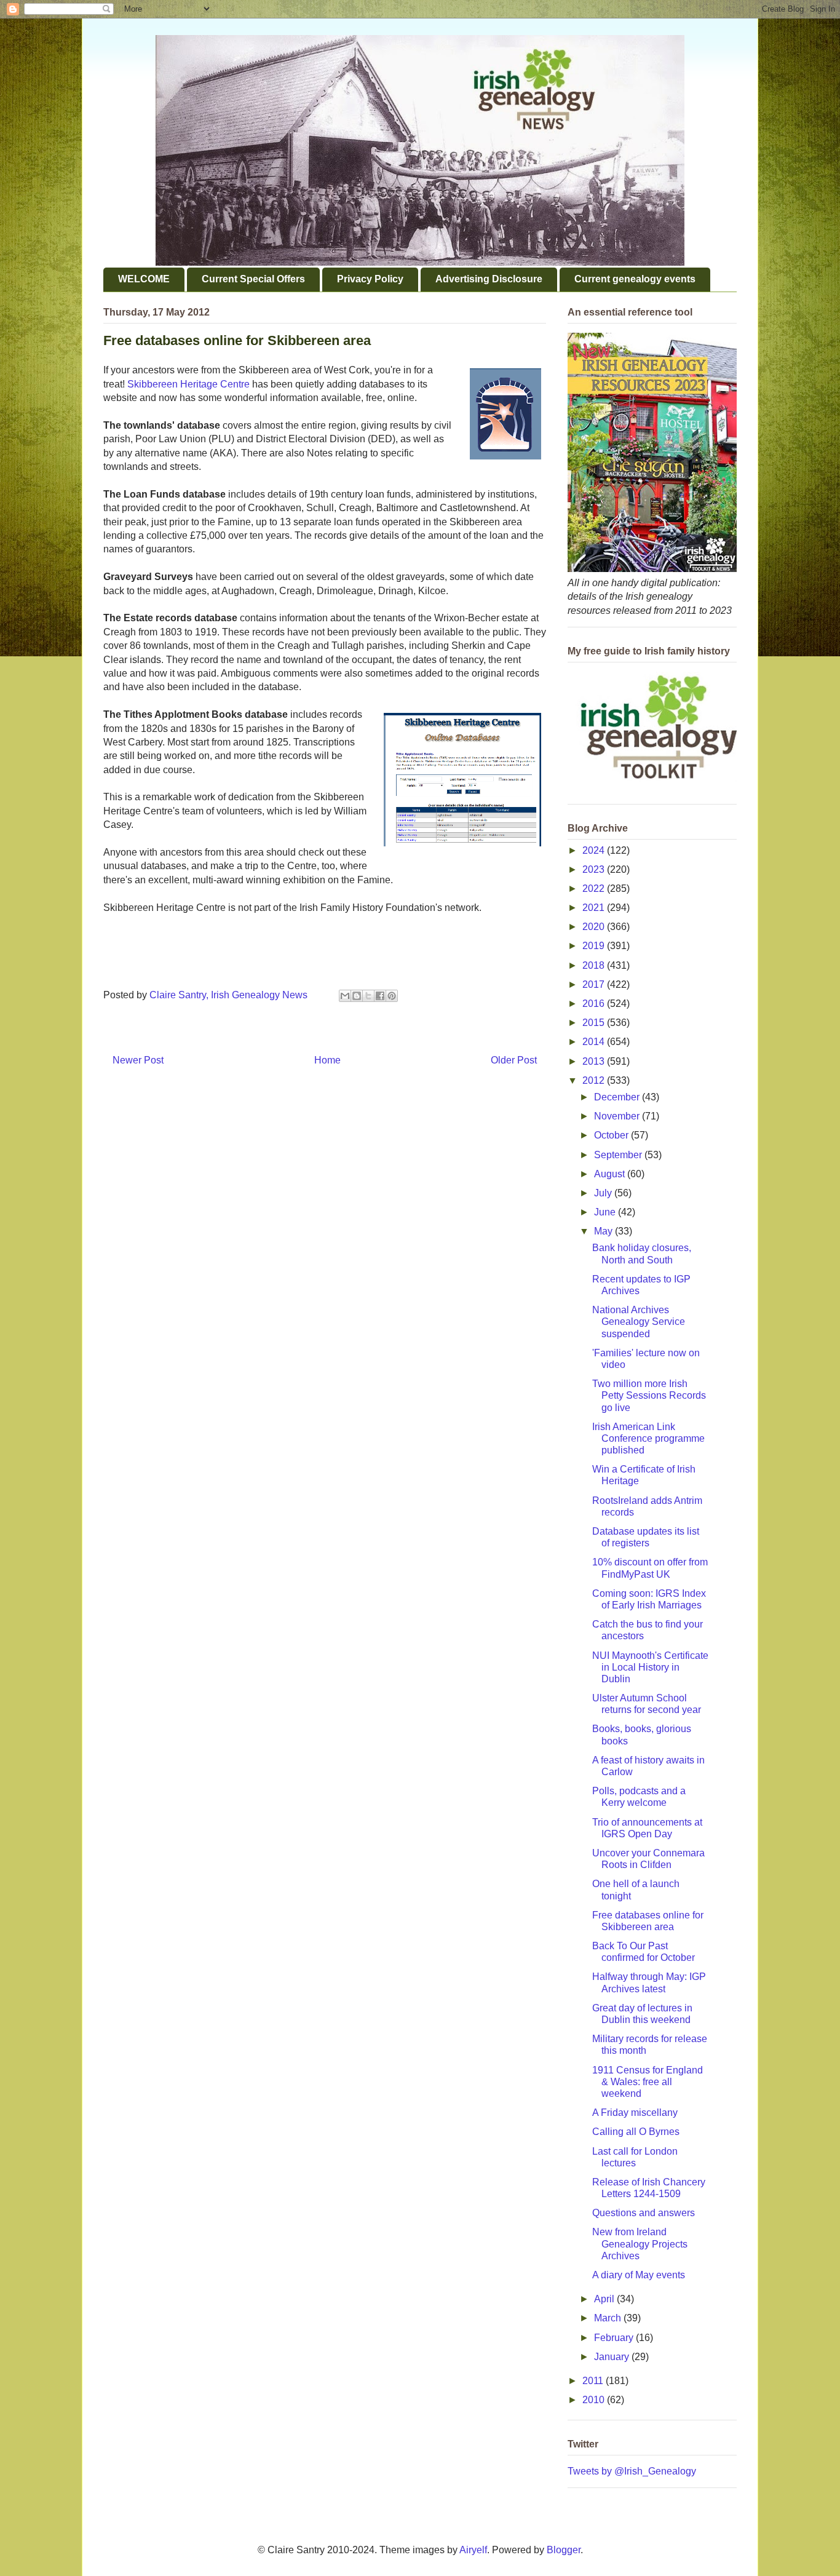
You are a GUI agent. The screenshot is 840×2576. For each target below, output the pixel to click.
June (606, 1212)
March (609, 2318)
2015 (595, 1023)
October (612, 1135)
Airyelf (473, 2550)
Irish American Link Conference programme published (648, 1438)
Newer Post (138, 1060)
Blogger (564, 2550)
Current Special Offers (253, 279)
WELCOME (144, 279)
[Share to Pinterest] (392, 996)
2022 (595, 888)
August (611, 1174)
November (618, 1116)
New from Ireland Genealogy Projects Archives (640, 2244)
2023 (595, 869)
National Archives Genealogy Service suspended (639, 1322)
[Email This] (345, 996)
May (604, 1231)
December (618, 1097)
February (615, 2338)
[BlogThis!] (357, 996)
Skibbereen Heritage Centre (188, 384)
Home (327, 1060)
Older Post (514, 1060)
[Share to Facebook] (380, 996)
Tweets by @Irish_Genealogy (632, 2471)
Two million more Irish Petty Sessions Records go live (649, 1395)
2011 (594, 2381)
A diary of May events (639, 2275)
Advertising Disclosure (489, 279)
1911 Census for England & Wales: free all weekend (648, 2082)
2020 (595, 927)
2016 (595, 1004)
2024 (595, 850)
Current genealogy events (635, 279)
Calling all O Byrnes (636, 2132)
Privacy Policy (370, 279)
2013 (595, 1061)
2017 (595, 984)
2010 (595, 2400)
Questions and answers (644, 2213)
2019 (595, 946)
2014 (595, 1042)
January (613, 2357)
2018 (595, 965)
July (604, 1193)
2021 (595, 908)
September (619, 1155)
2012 (595, 1080)
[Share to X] (368, 996)
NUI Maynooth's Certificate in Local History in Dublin (650, 1667)
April (605, 2299)
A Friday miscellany (635, 2113)
